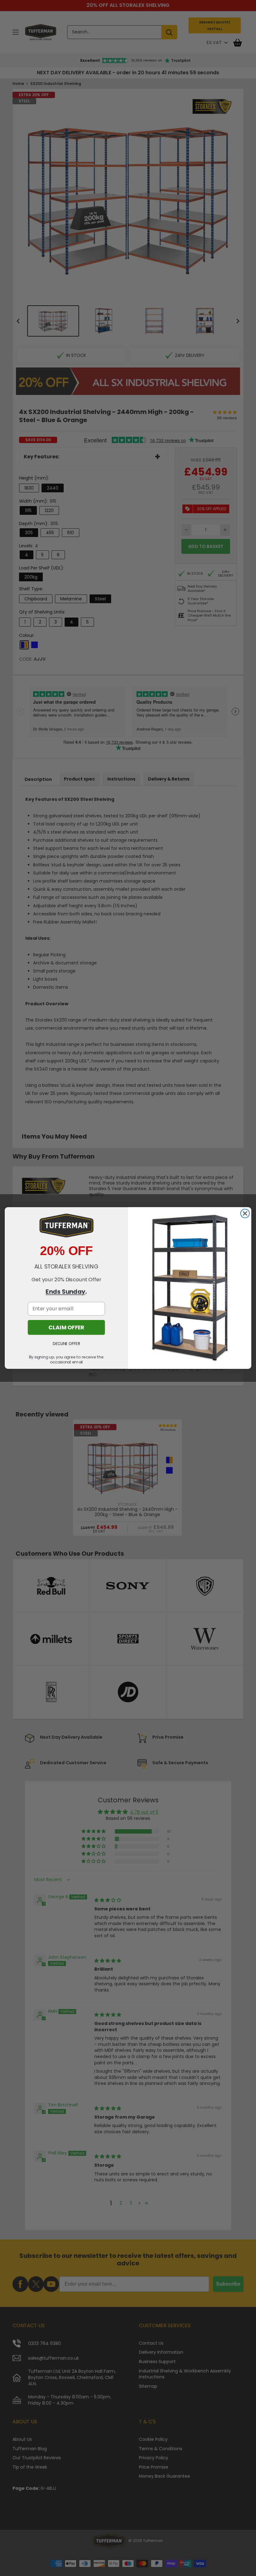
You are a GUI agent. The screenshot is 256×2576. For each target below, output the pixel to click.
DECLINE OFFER (66, 1344)
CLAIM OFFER (66, 1327)
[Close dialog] (245, 1214)
